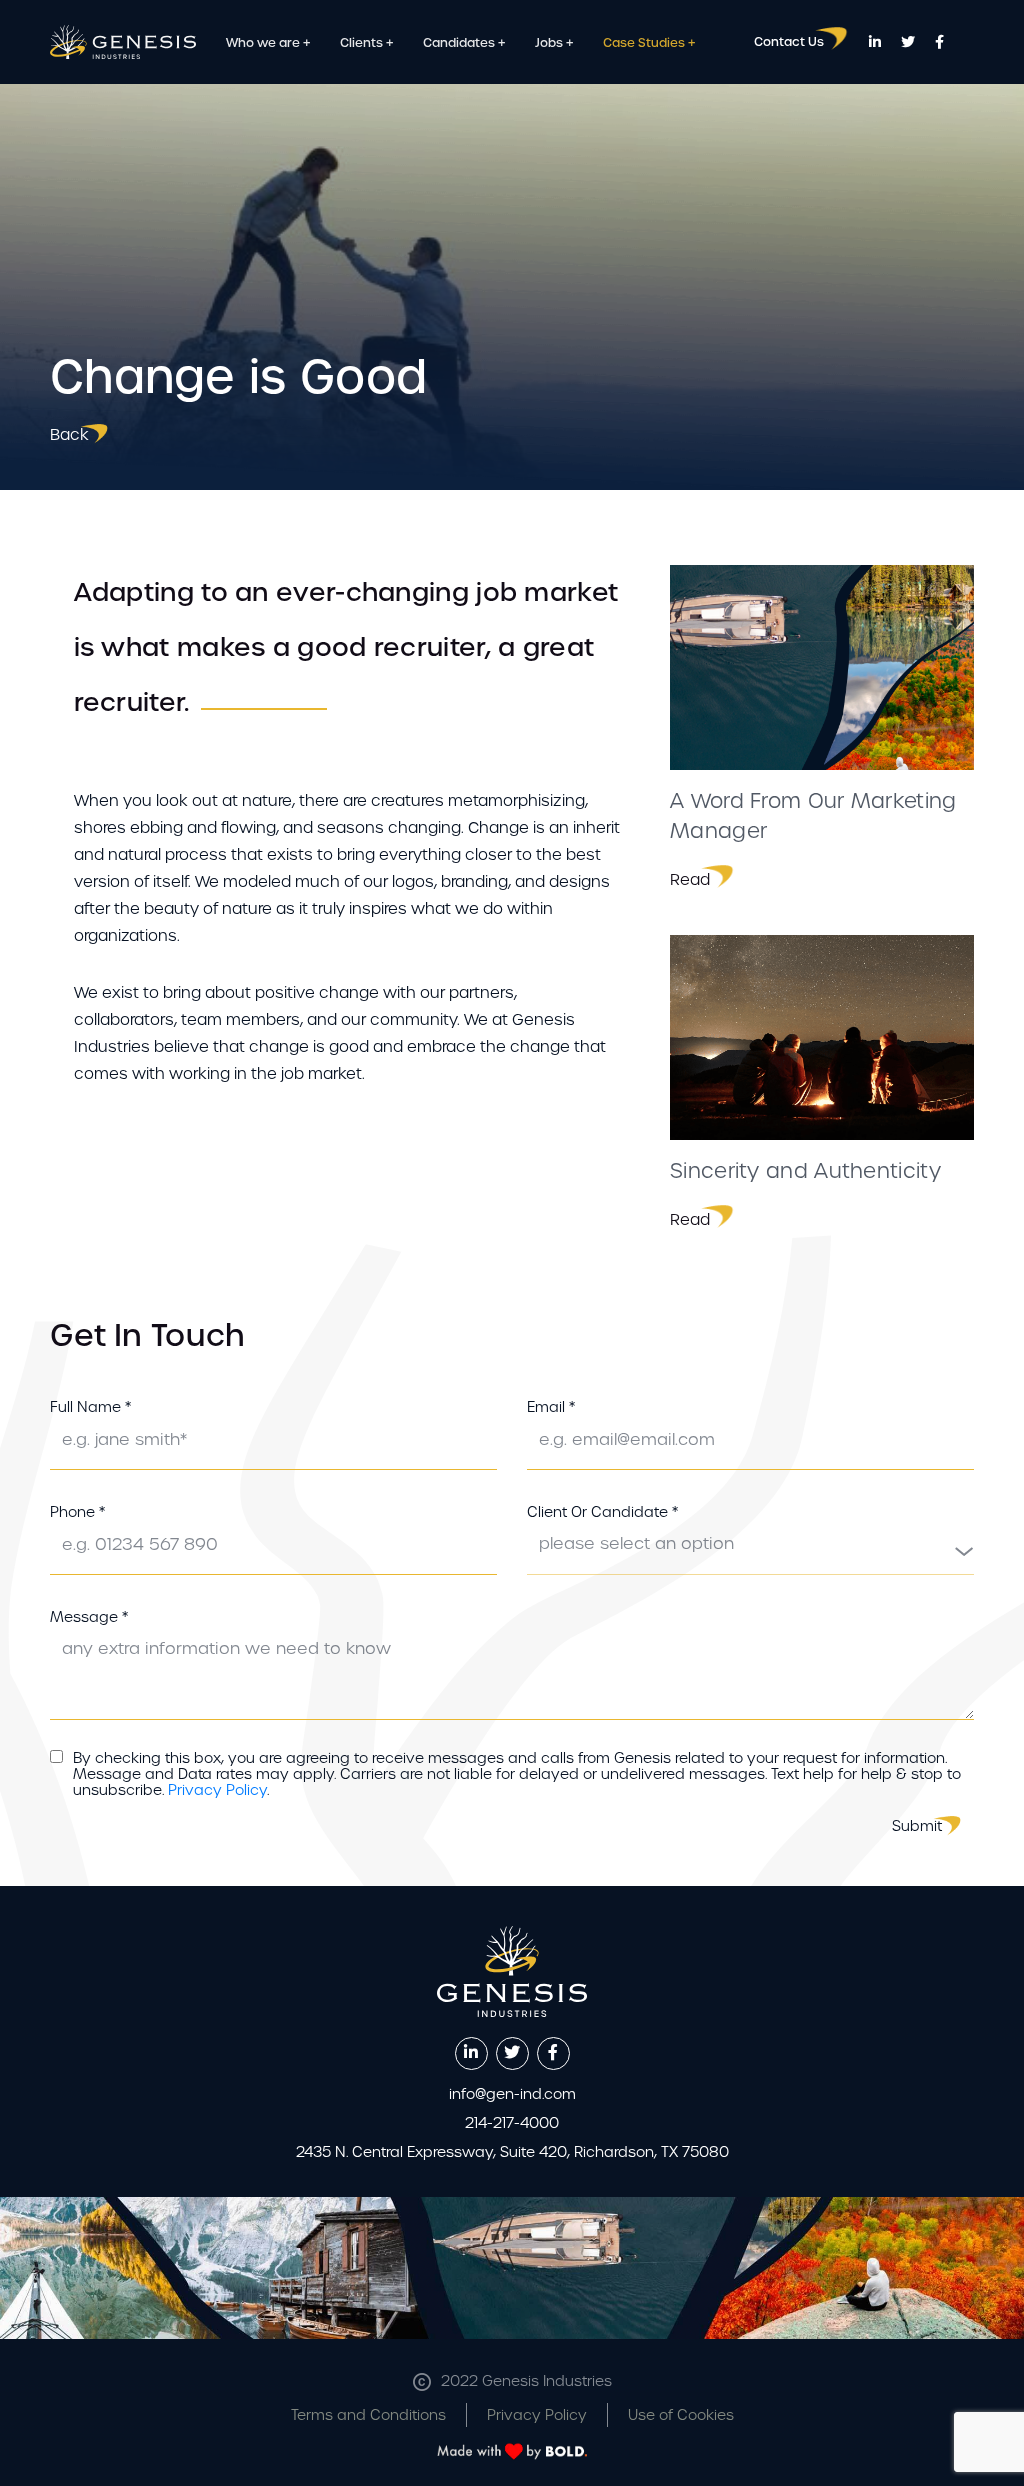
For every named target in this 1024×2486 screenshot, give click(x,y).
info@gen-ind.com (512, 2094)
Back (69, 434)
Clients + (366, 43)
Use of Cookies (681, 2415)
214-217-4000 (512, 2123)
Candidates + (464, 43)
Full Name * (90, 1407)
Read (690, 879)
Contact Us (789, 42)
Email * (551, 1407)
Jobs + (554, 43)
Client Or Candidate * (602, 1512)
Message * (89, 1617)
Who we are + (268, 43)
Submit (917, 1826)
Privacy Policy (217, 1790)
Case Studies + (649, 43)
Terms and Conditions (368, 2415)
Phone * (77, 1512)
